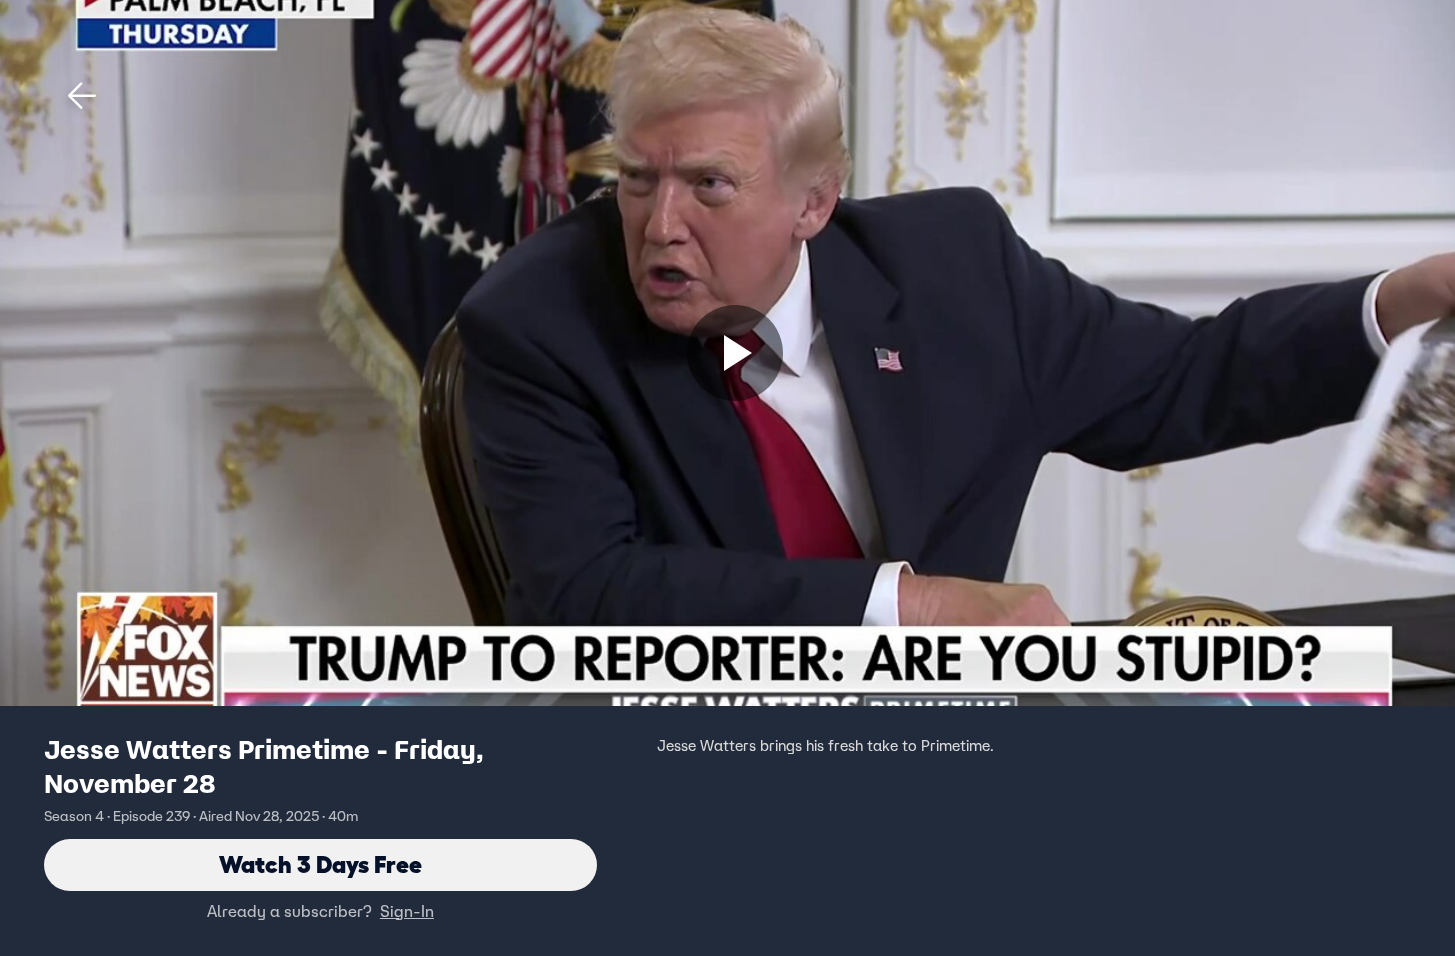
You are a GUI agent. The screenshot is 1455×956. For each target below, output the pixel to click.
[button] (82, 96)
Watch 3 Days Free (320, 864)
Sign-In (407, 911)
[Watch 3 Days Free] (735, 353)
